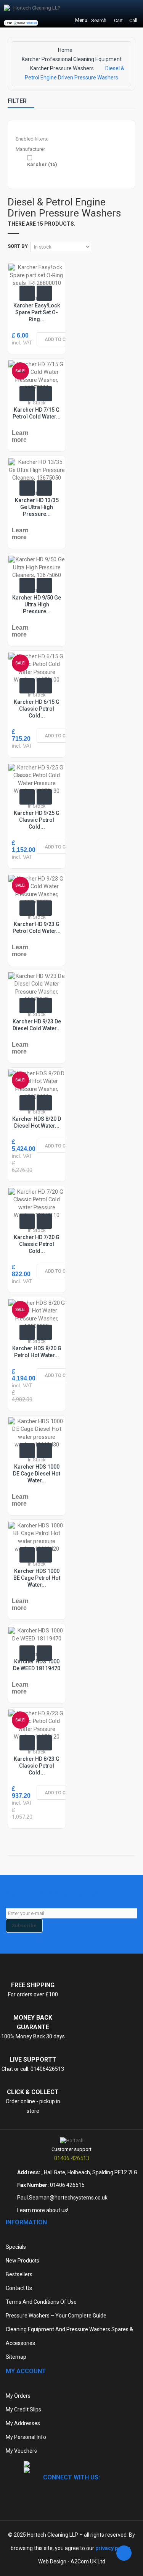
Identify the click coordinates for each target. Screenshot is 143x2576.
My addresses (23, 2423)
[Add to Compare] (44, 293)
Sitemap (16, 2357)
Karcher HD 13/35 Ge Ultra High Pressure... (37, 507)
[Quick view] (27, 293)
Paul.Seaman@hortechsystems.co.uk (62, 2198)
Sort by (18, 246)
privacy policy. (113, 2548)
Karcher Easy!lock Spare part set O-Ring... (37, 312)
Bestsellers (19, 2274)
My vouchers (21, 2451)
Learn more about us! (43, 2210)
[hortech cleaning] (72, 2140)
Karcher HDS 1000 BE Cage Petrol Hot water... (37, 1578)
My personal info (26, 2437)
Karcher (42, 164)
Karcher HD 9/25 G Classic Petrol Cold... (37, 820)
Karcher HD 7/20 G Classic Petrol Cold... (37, 1244)
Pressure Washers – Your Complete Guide (56, 2316)
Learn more (20, 436)
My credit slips (23, 2410)
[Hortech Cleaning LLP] (32, 14)
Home (65, 50)
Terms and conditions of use (41, 2302)
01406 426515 (67, 2185)
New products (22, 2261)
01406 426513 (72, 2158)
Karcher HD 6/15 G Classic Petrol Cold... (37, 709)
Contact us (19, 2288)
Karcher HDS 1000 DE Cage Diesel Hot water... (37, 1474)
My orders (18, 2396)
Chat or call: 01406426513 (33, 2069)
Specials (16, 2247)
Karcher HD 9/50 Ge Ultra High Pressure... (37, 604)
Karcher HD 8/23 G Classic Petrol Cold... (37, 1766)
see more (32, 23)
